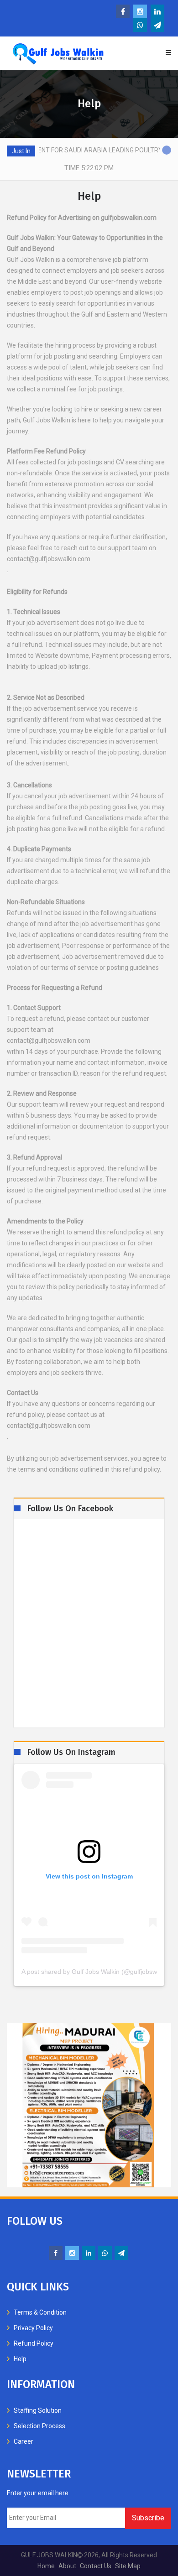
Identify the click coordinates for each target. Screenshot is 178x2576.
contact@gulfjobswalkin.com (49, 559)
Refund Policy (34, 2343)
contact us (96, 2566)
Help (20, 2359)
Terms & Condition (40, 2312)
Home (46, 2566)
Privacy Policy (33, 2328)
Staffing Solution (38, 2410)
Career (24, 2441)
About (67, 2566)
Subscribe (148, 2518)
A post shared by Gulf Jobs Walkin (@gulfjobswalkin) (89, 1972)
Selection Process (39, 2426)
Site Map (128, 2566)
